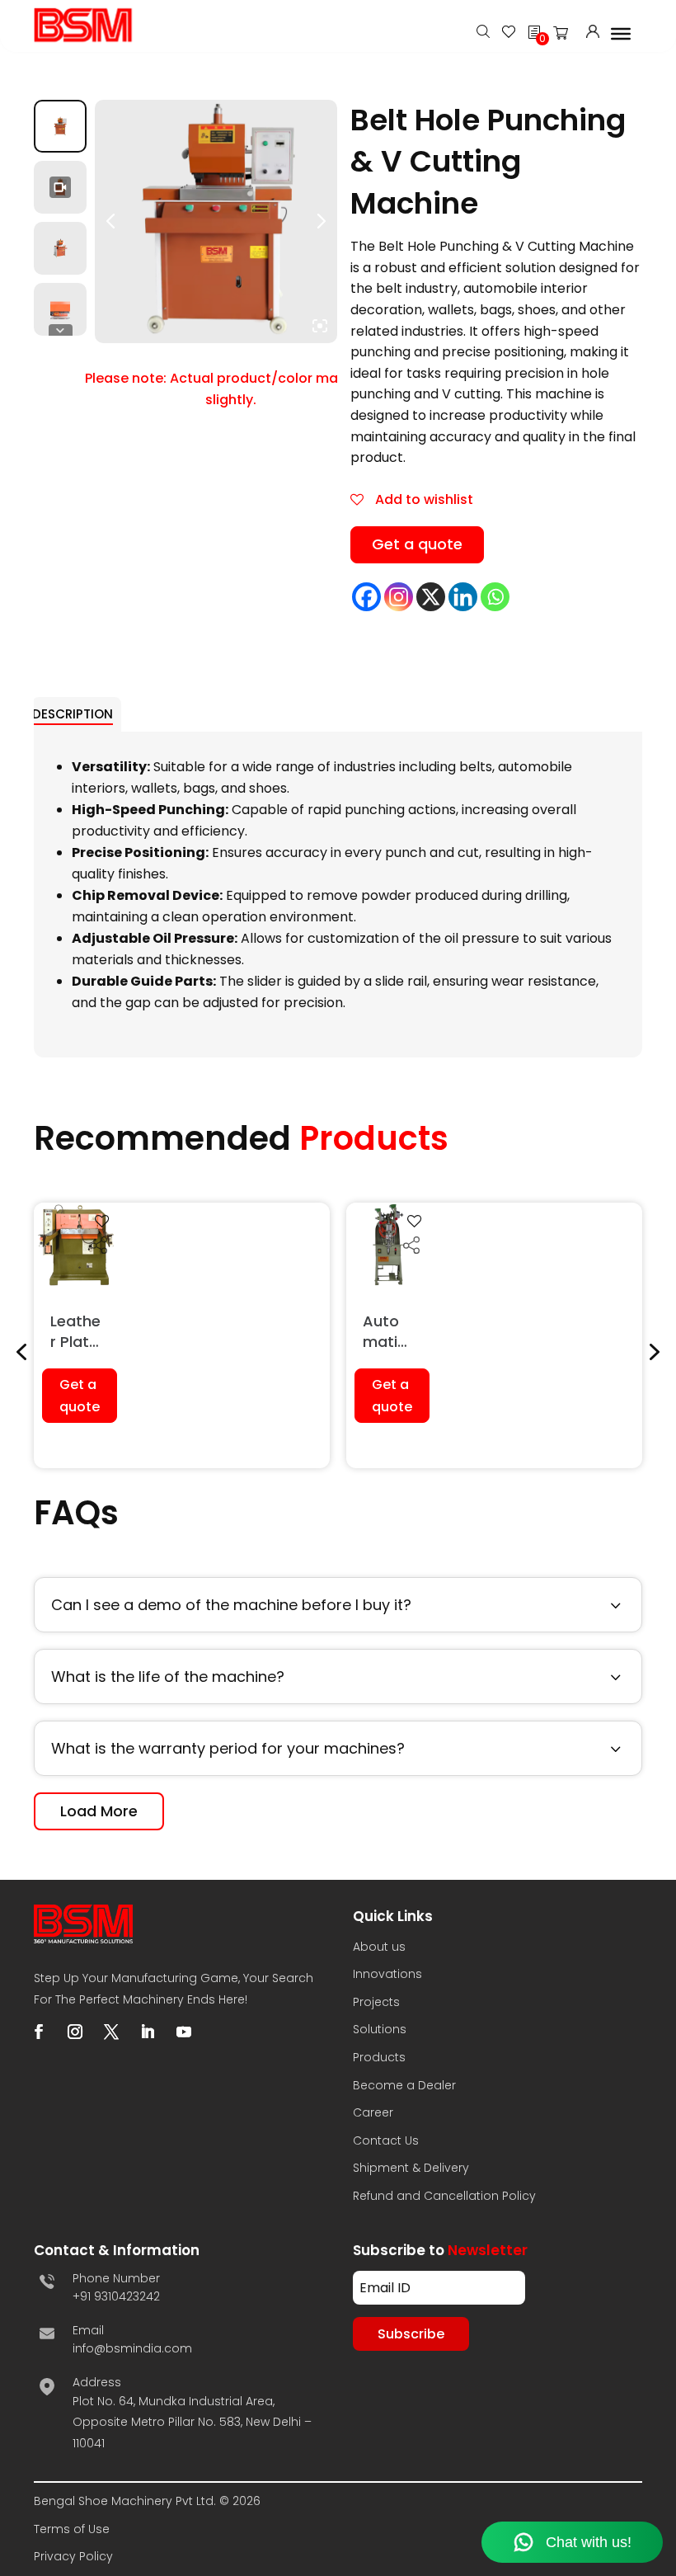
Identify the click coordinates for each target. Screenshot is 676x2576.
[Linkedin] (463, 597)
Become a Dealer (404, 2085)
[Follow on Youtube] (184, 2032)
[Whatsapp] (495, 597)
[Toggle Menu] (621, 33)
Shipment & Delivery (411, 2168)
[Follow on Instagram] (75, 2032)
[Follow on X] (111, 2032)
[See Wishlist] (509, 33)
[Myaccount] (593, 33)
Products (379, 2057)
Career (373, 2112)
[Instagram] (399, 597)
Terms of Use (72, 2529)
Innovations (387, 1974)
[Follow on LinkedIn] (148, 2032)
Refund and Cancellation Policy (444, 2196)
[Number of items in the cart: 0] (566, 36)
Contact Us (386, 2140)
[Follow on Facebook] (39, 2032)
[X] (431, 597)
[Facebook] (366, 597)
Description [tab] (73, 714)
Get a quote (417, 544)
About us (379, 1947)
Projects (376, 2002)
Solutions (380, 2029)
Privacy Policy (73, 2556)
